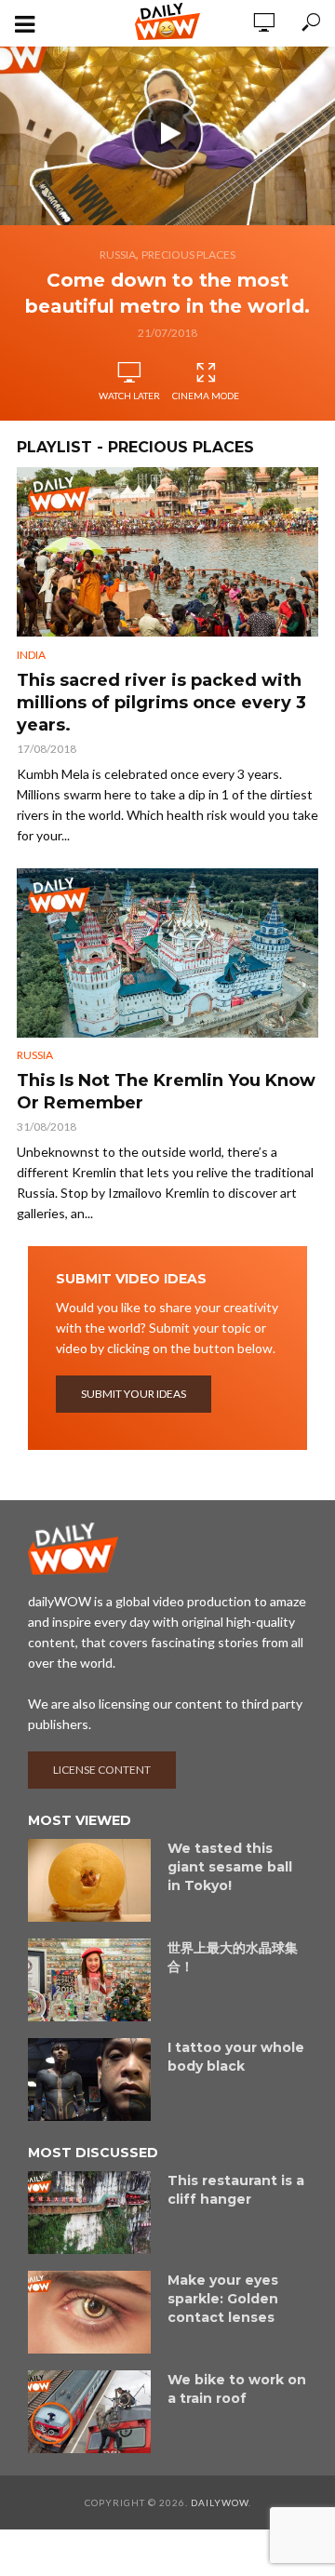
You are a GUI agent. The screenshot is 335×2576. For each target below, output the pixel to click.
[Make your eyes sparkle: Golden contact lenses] (89, 2312)
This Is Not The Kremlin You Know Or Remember (166, 1092)
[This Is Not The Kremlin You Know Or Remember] (167, 953)
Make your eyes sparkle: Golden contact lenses (223, 2299)
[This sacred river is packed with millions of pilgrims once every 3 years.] (167, 552)
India (31, 655)
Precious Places (188, 255)
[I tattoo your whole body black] (89, 2080)
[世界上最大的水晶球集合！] (89, 1980)
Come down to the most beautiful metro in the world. (167, 293)
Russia (118, 255)
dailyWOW (220, 2502)
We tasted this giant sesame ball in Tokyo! (230, 1867)
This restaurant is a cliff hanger (236, 2190)
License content (102, 1770)
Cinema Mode (206, 396)
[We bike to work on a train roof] (89, 2412)
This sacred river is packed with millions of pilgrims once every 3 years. (161, 703)
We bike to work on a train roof (237, 2389)
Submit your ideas (134, 1394)
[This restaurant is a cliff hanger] (89, 2213)
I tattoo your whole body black (236, 2057)
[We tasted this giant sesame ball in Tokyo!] (89, 1880)
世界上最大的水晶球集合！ (233, 1957)
